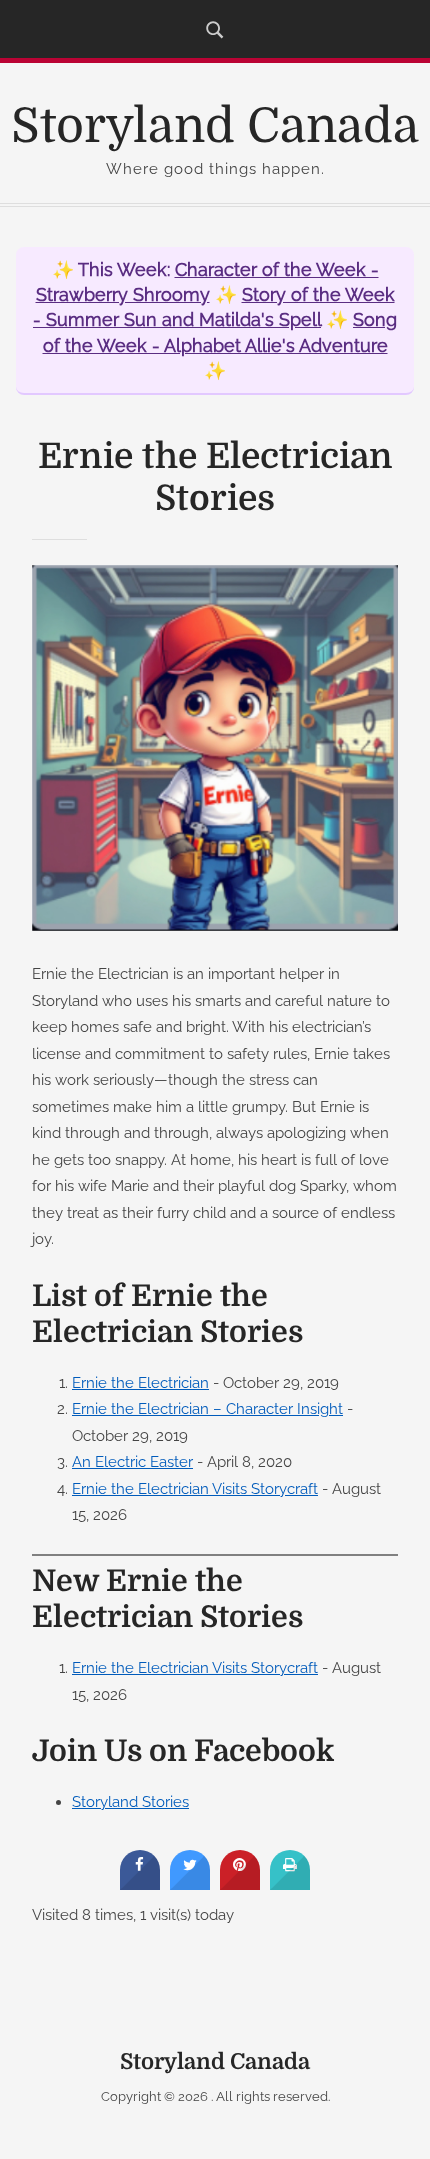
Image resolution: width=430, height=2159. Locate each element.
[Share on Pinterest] (240, 1884)
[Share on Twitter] (190, 1884)
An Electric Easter (132, 1461)
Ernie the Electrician (140, 1382)
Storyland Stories (130, 1801)
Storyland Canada (215, 126)
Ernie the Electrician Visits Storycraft (195, 1488)
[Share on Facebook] (140, 1884)
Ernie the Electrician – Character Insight (207, 1408)
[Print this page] (290, 1884)
